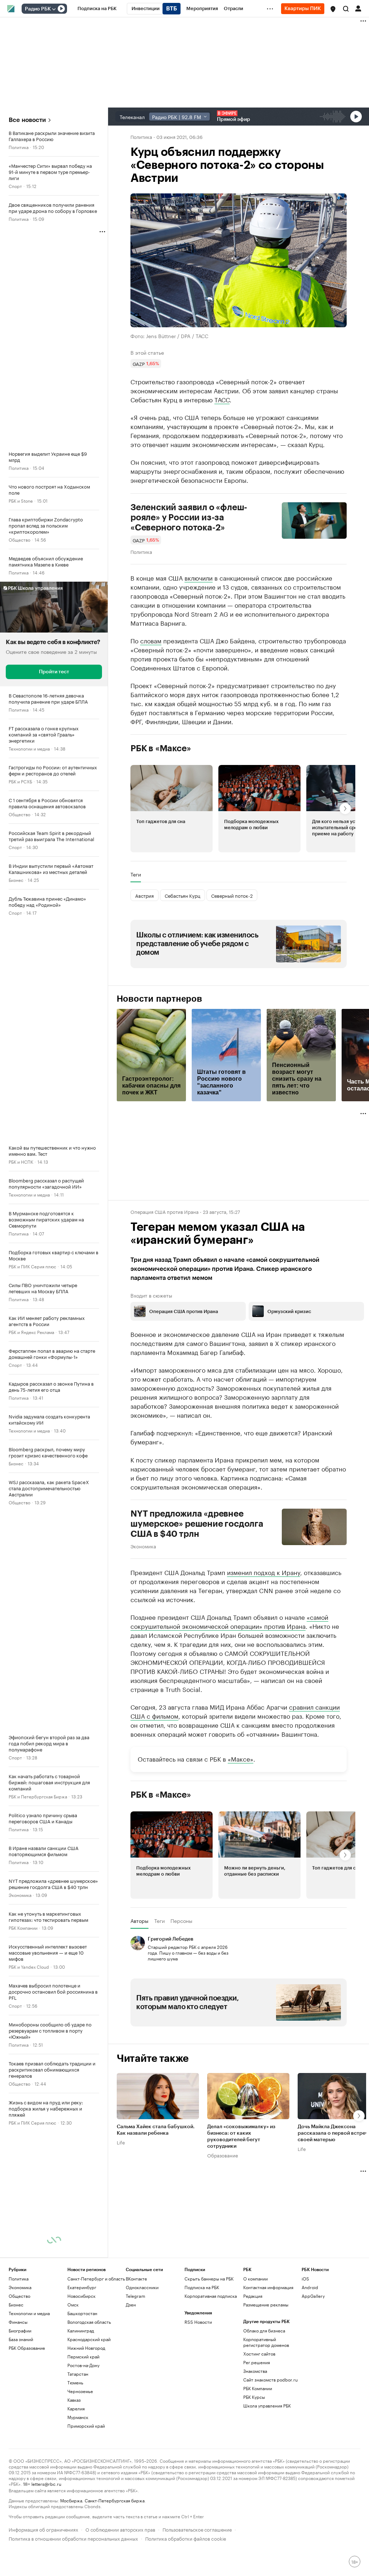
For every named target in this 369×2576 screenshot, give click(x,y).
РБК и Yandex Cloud (29, 1966)
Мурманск (78, 2417)
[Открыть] (54, 9)
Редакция (253, 2296)
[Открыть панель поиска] (346, 9)
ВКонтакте (136, 2278)
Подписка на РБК (202, 2287)
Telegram (135, 2296)
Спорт (15, 186)
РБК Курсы (254, 2397)
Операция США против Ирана (165, 1211)
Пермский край (83, 2356)
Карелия (76, 2408)
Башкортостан (82, 2313)
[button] (333, 9)
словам (151, 640)
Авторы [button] (139, 1921)
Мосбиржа (71, 2500)
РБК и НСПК (21, 1161)
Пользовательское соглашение (197, 2529)
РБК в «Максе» (161, 748)
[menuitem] (97, 9)
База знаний (21, 2339)
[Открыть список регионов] (333, 9)
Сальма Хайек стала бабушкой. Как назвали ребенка (156, 2130)
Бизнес (16, 880)
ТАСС (222, 399)
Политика (19, 147)
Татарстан (78, 2374)
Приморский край (86, 2426)
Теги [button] (136, 874)
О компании (255, 2278)
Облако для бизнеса (264, 2330)
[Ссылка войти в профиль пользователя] (358, 8)
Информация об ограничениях (43, 2529)
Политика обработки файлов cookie (186, 2538)
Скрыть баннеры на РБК (209, 2278)
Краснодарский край (89, 2339)
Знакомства (255, 2371)
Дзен (131, 2304)
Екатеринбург (82, 2287)
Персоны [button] (181, 1921)
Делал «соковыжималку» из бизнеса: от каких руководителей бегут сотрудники (241, 2137)
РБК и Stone (21, 500)
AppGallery (313, 2296)
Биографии (20, 2330)
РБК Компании (23, 1927)
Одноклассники (142, 2287)
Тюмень (75, 2382)
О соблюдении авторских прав (120, 2529)
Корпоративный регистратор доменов (266, 2342)
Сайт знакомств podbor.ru (270, 2380)
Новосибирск (81, 2296)
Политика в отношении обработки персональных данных (73, 2538)
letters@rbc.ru (46, 2483)
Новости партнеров (159, 999)
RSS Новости (198, 2322)
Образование (223, 2155)
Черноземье (80, 2391)
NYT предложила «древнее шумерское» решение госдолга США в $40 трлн (197, 1524)
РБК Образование (27, 2348)
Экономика (20, 1895)
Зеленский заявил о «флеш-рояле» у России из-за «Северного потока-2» (189, 517)
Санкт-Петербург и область (96, 2278)
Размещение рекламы (266, 2304)
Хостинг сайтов (259, 2354)
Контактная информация (268, 2287)
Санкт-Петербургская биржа (115, 2500)
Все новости (27, 120)
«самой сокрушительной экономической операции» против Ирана (229, 1621)
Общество (19, 539)
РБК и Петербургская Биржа (38, 1796)
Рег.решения (257, 2362)
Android (310, 2287)
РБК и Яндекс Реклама (31, 1332)
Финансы (18, 2322)
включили (199, 577)
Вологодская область (89, 2322)
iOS (305, 2278)
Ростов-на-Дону (83, 2365)
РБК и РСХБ (20, 781)
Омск (73, 2304)
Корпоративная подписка (211, 2296)
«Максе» (241, 1758)
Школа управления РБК (267, 2406)
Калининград (81, 2330)
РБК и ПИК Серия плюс (32, 1266)
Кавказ (74, 2400)
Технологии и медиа (29, 748)
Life (121, 2142)
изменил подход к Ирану (264, 1572)
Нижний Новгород (86, 2348)
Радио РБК (38, 9)
